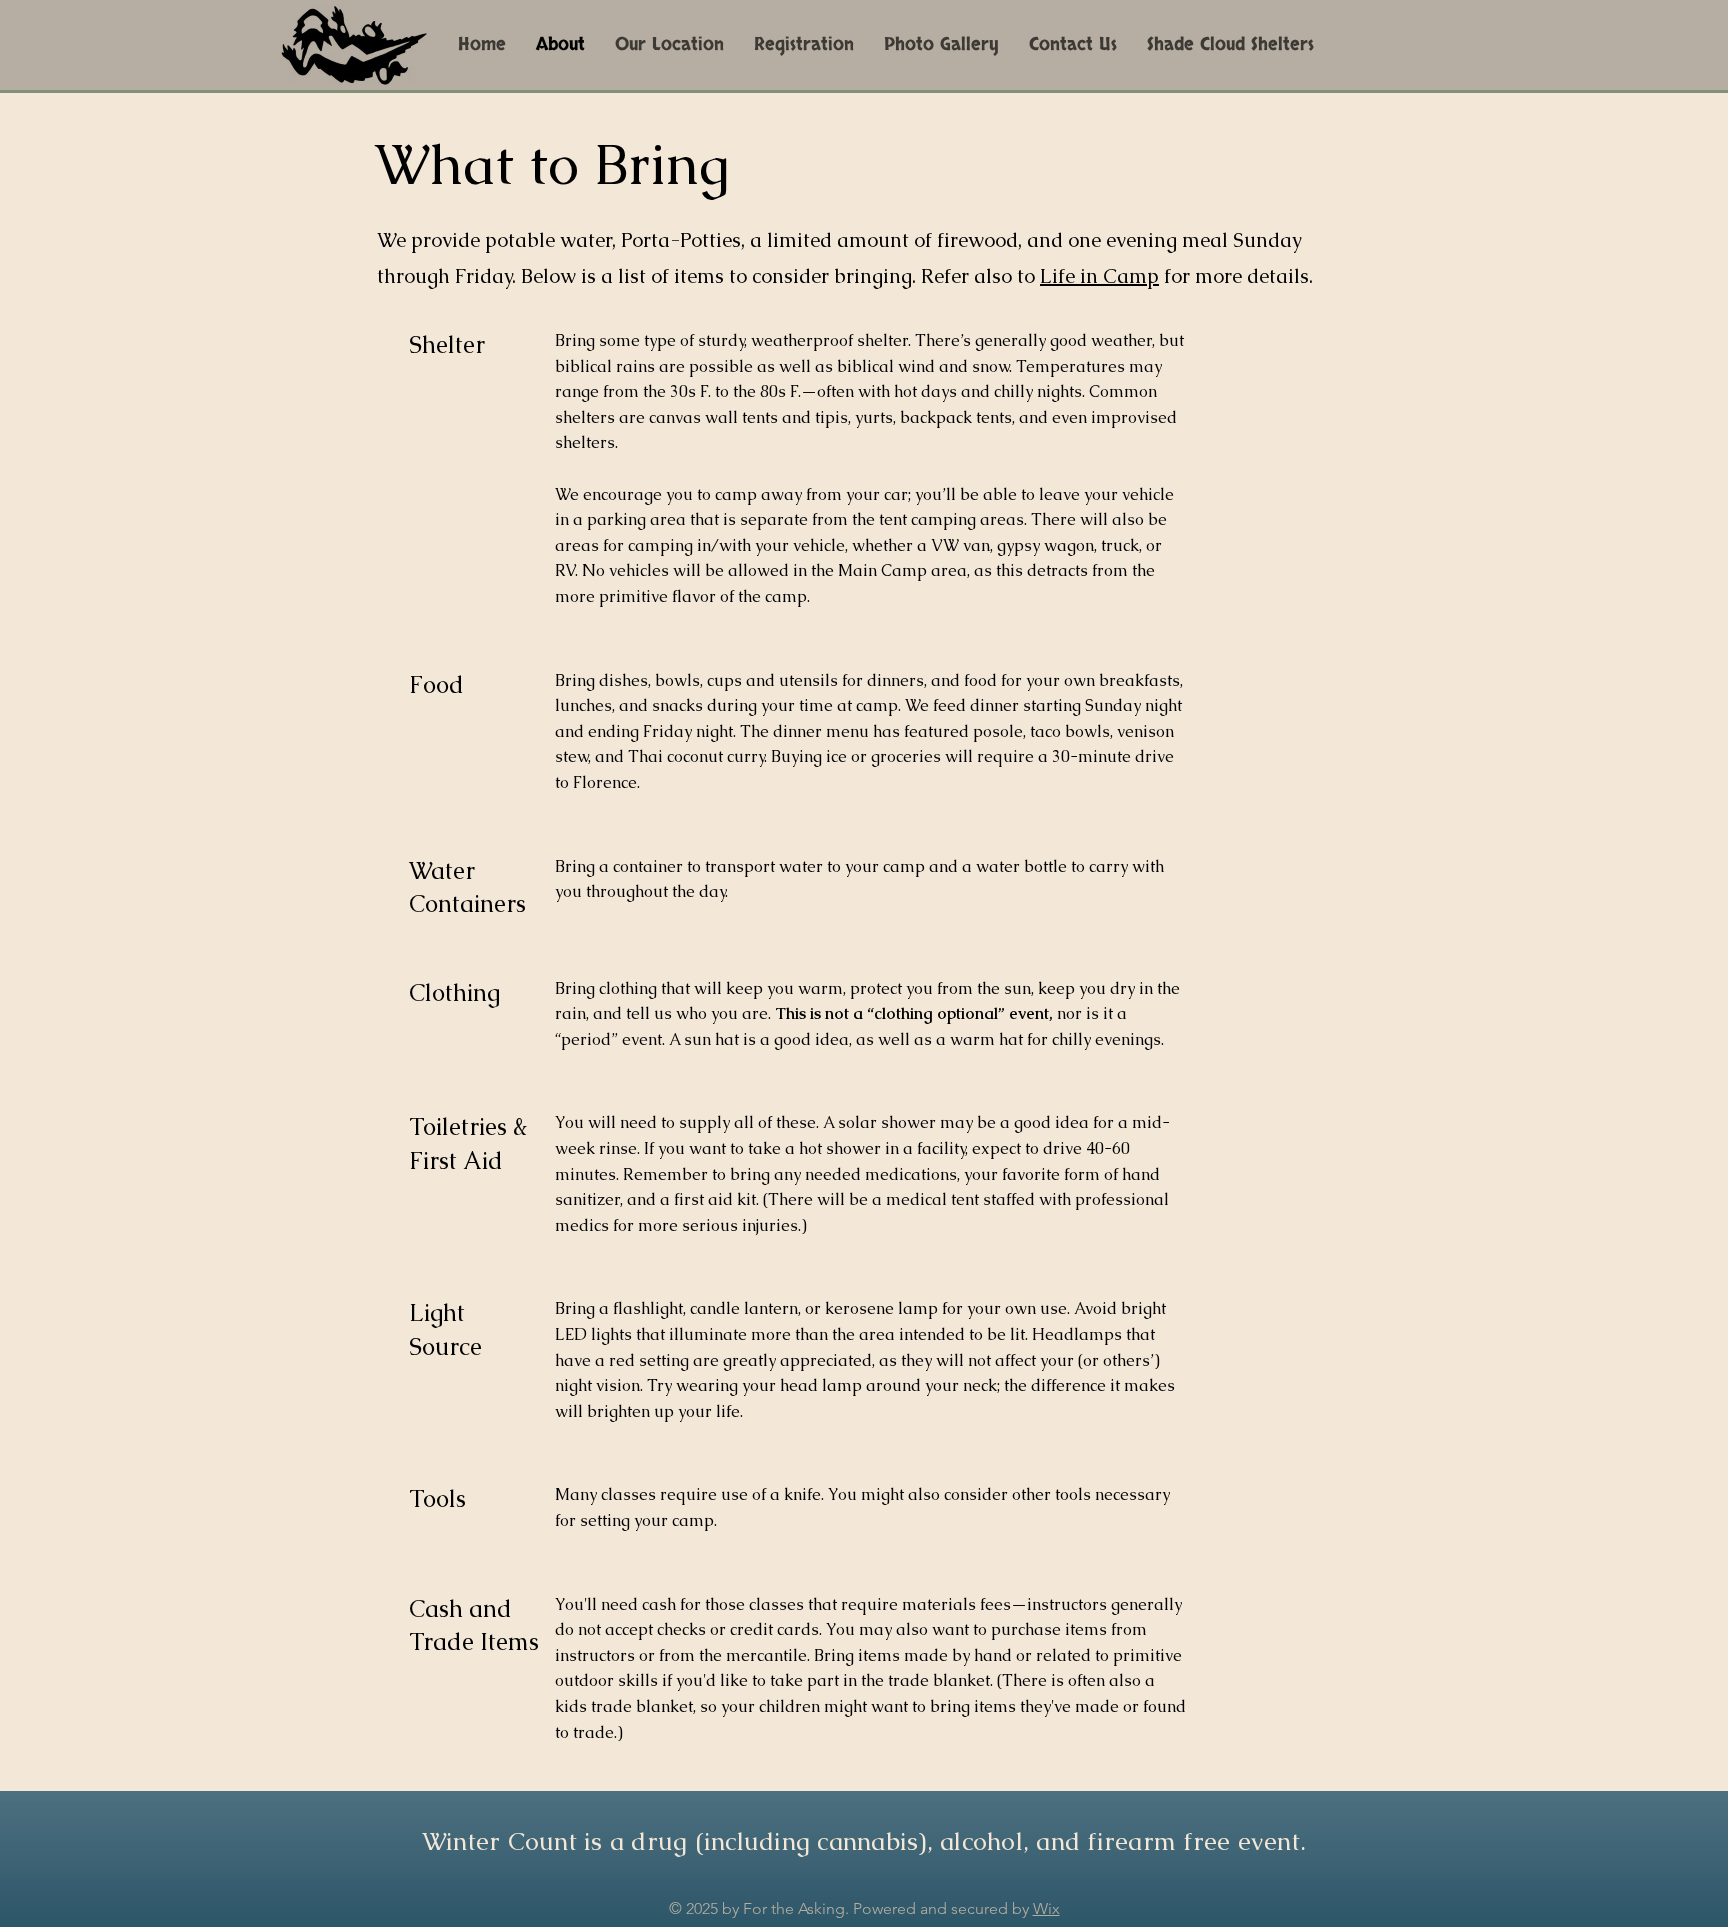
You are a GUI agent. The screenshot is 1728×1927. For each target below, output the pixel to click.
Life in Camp (1099, 276)
